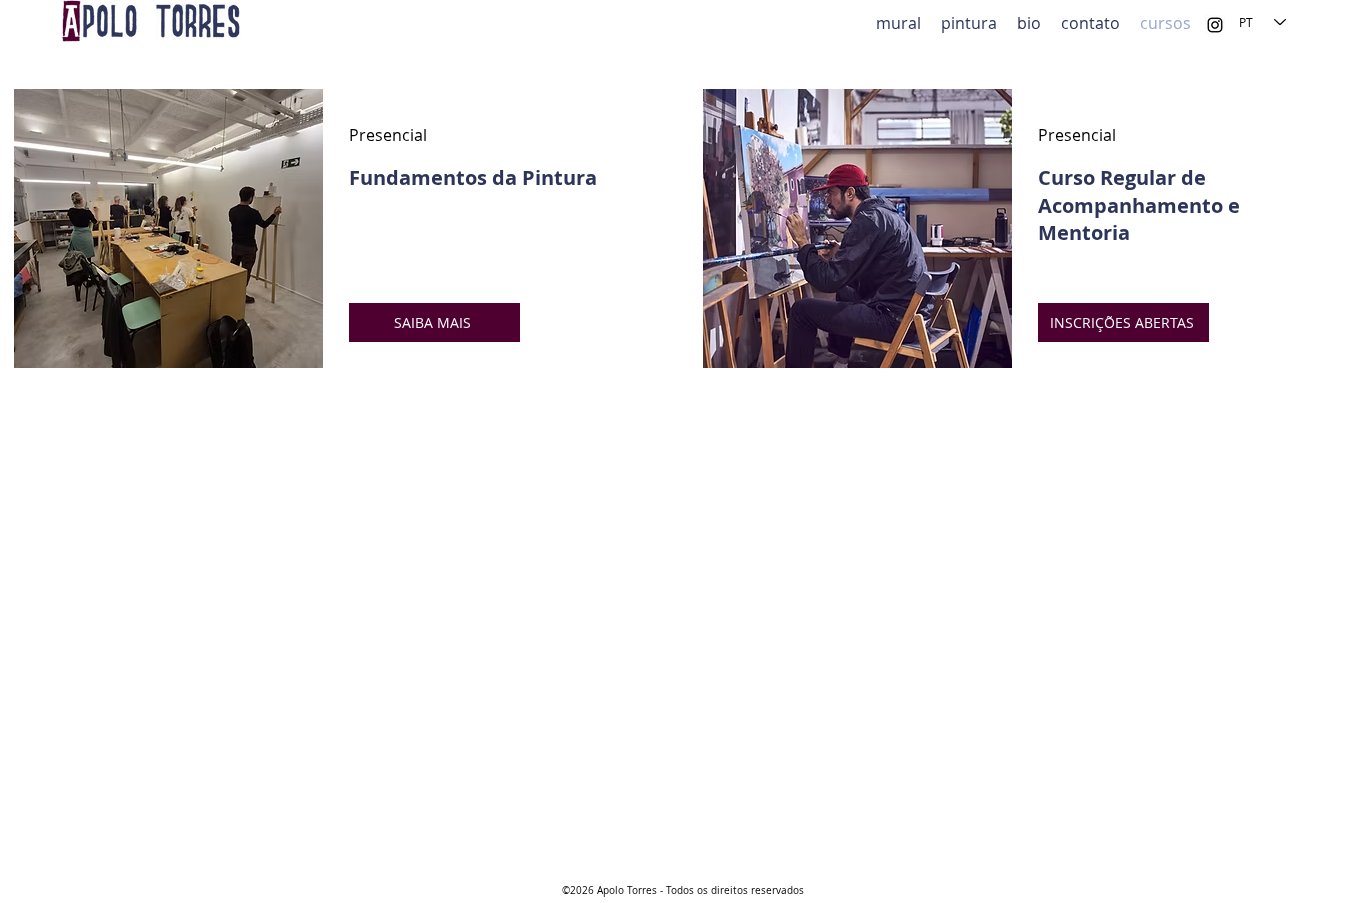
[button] (969, 21)
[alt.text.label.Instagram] (1215, 25)
